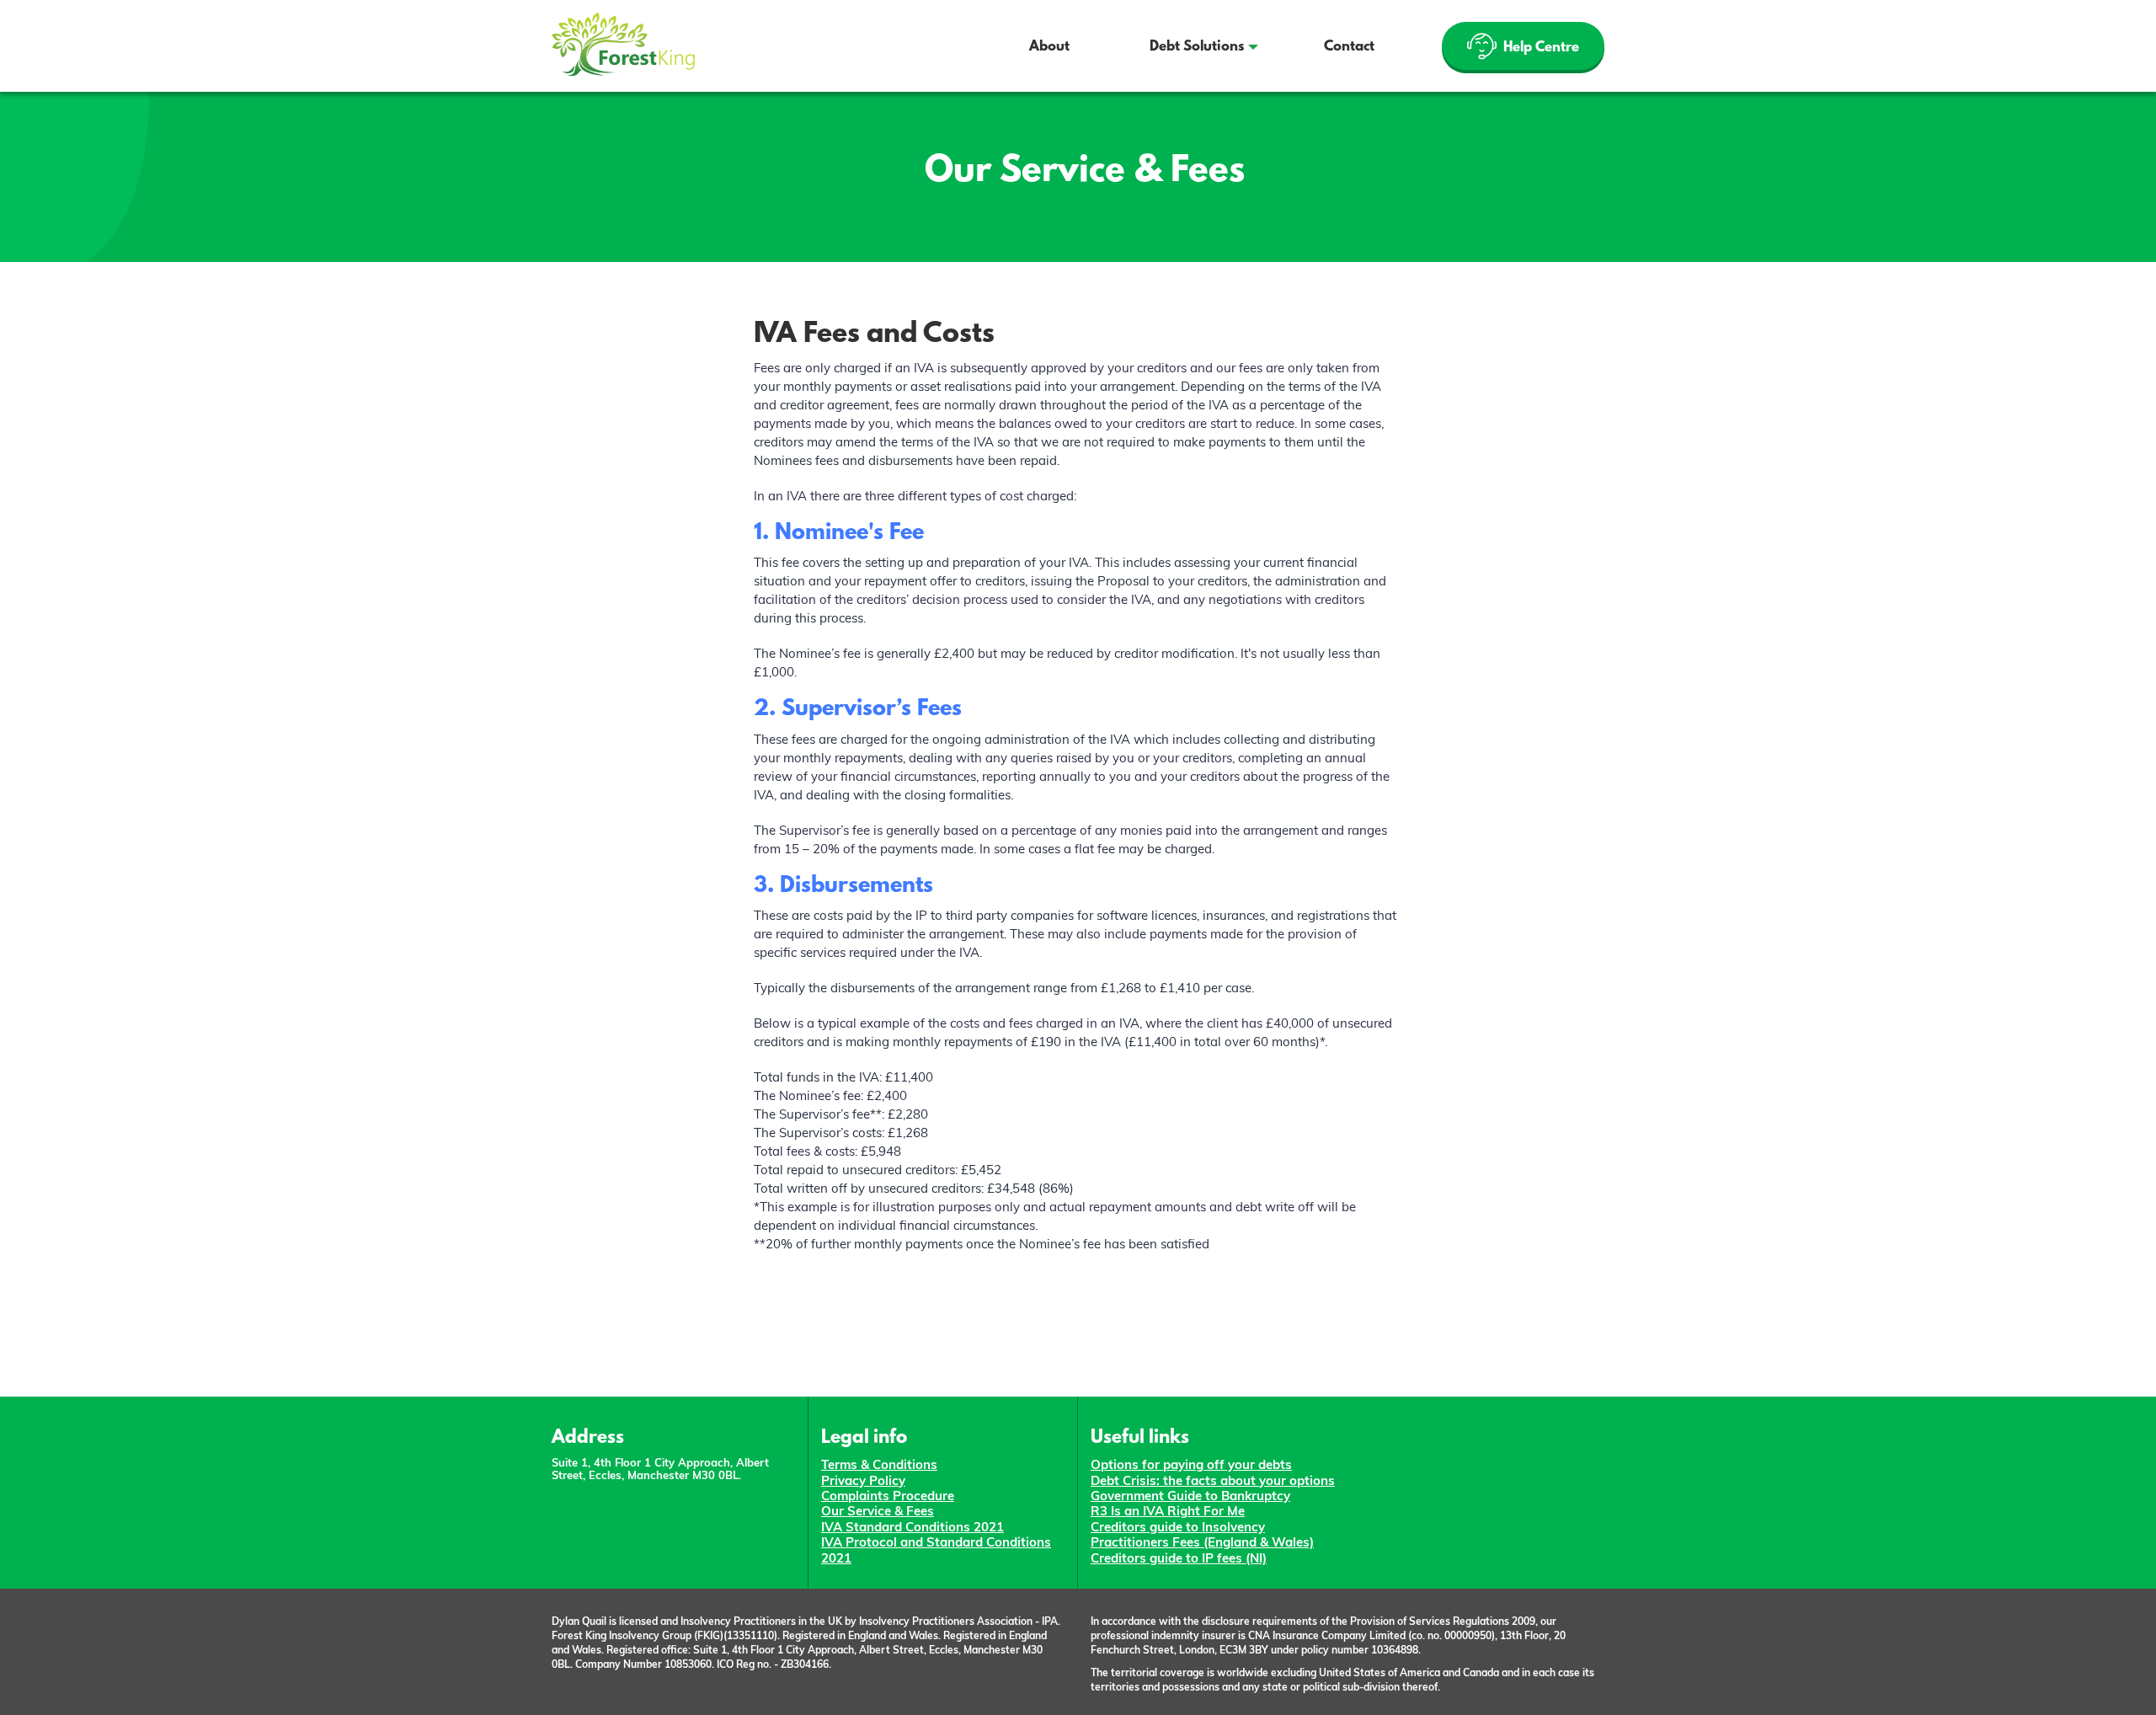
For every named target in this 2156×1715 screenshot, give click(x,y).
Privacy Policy (863, 1480)
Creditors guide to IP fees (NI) (1179, 1558)
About (1049, 47)
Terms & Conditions (879, 1464)
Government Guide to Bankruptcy (1190, 1496)
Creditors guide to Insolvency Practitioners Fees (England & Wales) (1202, 1534)
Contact (1349, 47)
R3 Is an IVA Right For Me (1168, 1511)
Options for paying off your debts (1191, 1464)
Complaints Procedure (888, 1496)
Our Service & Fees (878, 1511)
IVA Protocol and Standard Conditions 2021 (936, 1549)
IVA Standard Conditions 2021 (913, 1527)
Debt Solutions (1197, 47)
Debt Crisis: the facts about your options (1213, 1480)
